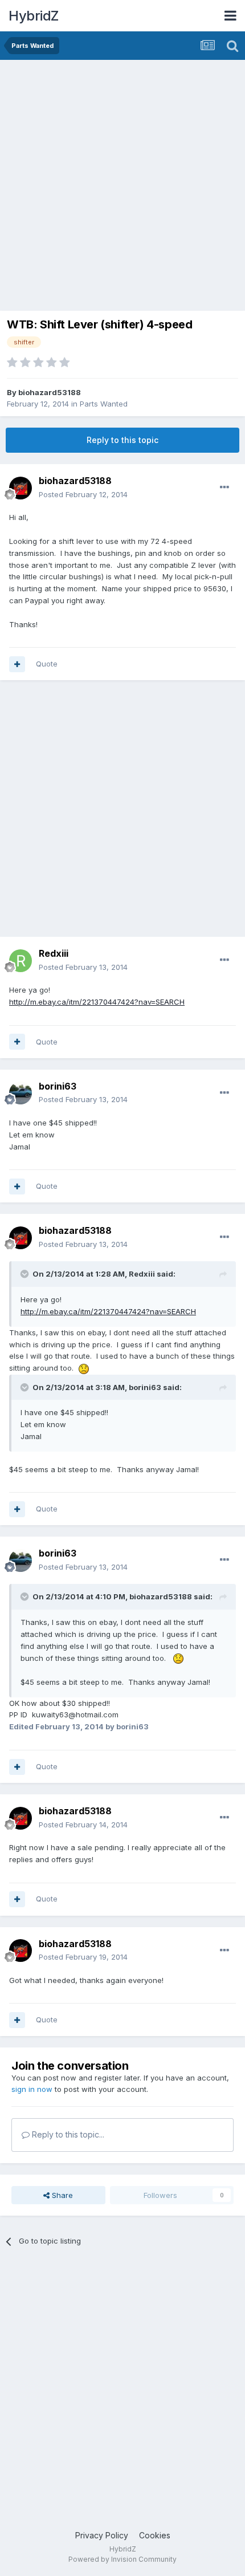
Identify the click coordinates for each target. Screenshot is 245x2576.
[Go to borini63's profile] (21, 1093)
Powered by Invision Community (122, 2559)
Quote (47, 664)
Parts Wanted (104, 404)
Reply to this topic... (67, 2134)
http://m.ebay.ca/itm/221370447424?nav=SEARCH (97, 1002)
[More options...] (224, 487)
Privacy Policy (102, 2535)
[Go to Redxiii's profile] (21, 961)
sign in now (32, 2089)
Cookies (155, 2535)
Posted (83, 494)
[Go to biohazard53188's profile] (21, 488)
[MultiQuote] (17, 664)
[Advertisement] (122, 188)
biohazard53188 (50, 392)
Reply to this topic (122, 440)
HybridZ (34, 16)
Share (61, 2195)
